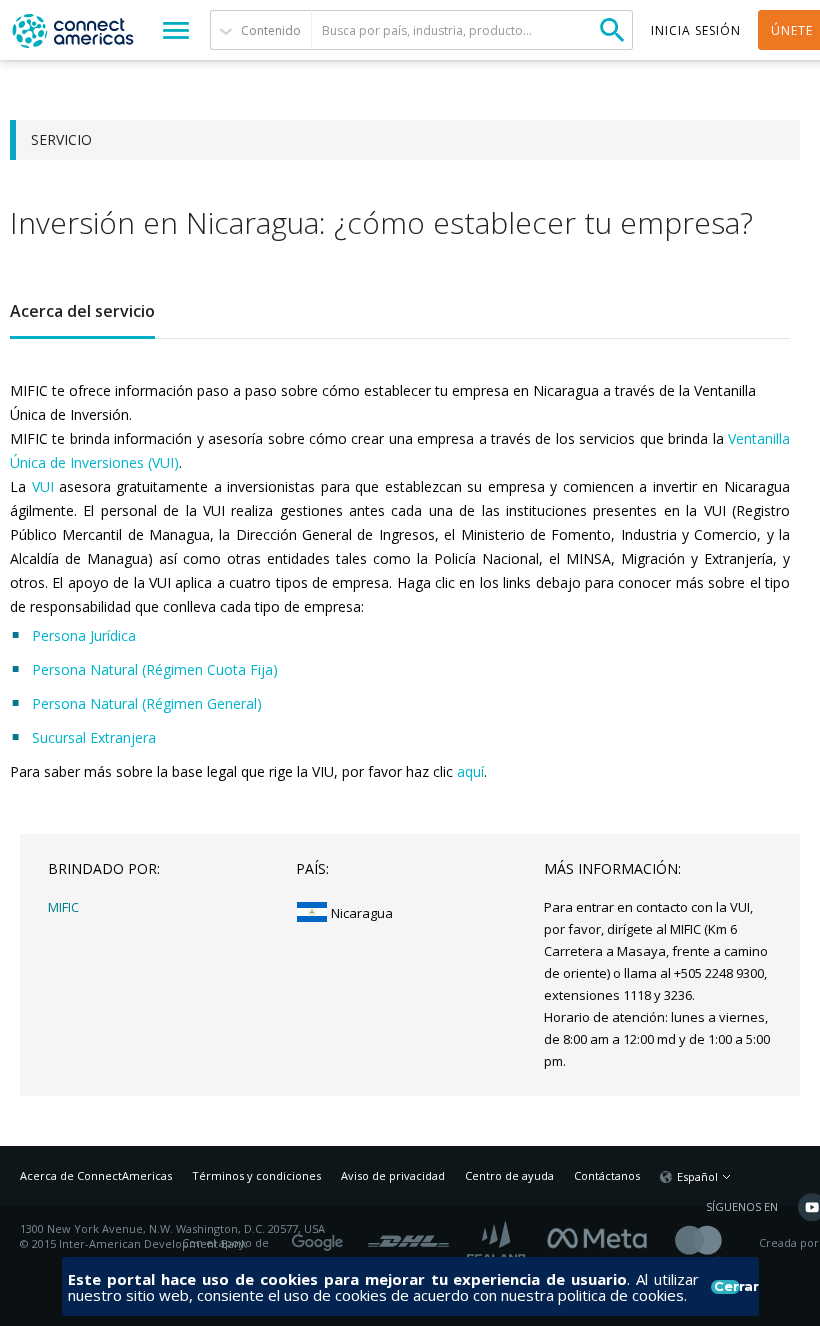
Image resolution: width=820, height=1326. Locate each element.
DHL (408, 1236)
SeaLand (498, 1243)
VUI (43, 486)
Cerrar (726, 1287)
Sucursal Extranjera (94, 737)
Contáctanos (607, 1175)
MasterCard (715, 1243)
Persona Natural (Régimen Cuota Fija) (157, 669)
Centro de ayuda (509, 1175)
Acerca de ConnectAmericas (96, 1175)
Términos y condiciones (256, 1175)
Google (321, 1236)
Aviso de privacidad (393, 1175)
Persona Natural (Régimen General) (147, 703)
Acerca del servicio (82, 311)
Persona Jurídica (86, 635)
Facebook (602, 1236)
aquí (470, 771)
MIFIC (63, 907)
